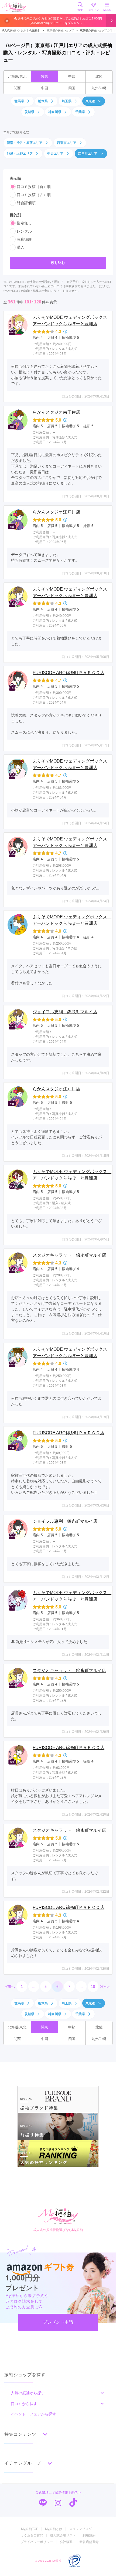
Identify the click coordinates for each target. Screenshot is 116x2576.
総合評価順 (26, 203)
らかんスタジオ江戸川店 (56, 512)
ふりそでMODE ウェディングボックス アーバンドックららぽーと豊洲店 (71, 321)
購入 (21, 247)
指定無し (24, 223)
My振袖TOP (30, 2529)
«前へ (10, 1986)
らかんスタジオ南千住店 (56, 412)
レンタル (24, 231)
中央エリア (55, 154)
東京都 (90, 101)
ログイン (94, 10)
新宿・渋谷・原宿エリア (25, 143)
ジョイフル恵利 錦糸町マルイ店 (65, 1012)
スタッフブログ (80, 2529)
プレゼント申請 (58, 2322)
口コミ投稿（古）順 (34, 195)
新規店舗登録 (89, 2542)
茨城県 (29, 112)
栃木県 (43, 101)
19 (93, 1986)
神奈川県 (55, 112)
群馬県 (19, 101)
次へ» (105, 1986)
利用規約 (89, 2535)
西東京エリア (67, 143)
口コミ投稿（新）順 (34, 187)
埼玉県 (67, 101)
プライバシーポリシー (37, 2542)
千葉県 (80, 112)
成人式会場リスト (63, 2535)
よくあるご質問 (32, 2535)
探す (80, 10)
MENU (107, 10)
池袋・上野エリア (20, 154)
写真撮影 (24, 239)
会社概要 (66, 2542)
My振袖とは (54, 2529)
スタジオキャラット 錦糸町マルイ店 (69, 1255)
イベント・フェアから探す (33, 2414)
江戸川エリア (88, 154)
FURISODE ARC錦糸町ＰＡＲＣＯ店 (69, 673)
